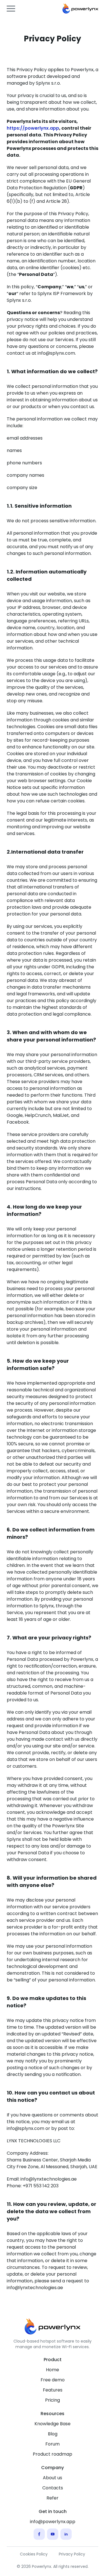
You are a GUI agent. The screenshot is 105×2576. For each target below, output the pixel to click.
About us (53, 2478)
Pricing (53, 2400)
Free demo (53, 2380)
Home (53, 2370)
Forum (53, 2444)
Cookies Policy (34, 2554)
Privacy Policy (72, 2554)
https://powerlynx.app (33, 128)
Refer (53, 2498)
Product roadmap (53, 2454)
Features (53, 2390)
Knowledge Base (53, 2424)
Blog (53, 2434)
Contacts (53, 2488)
